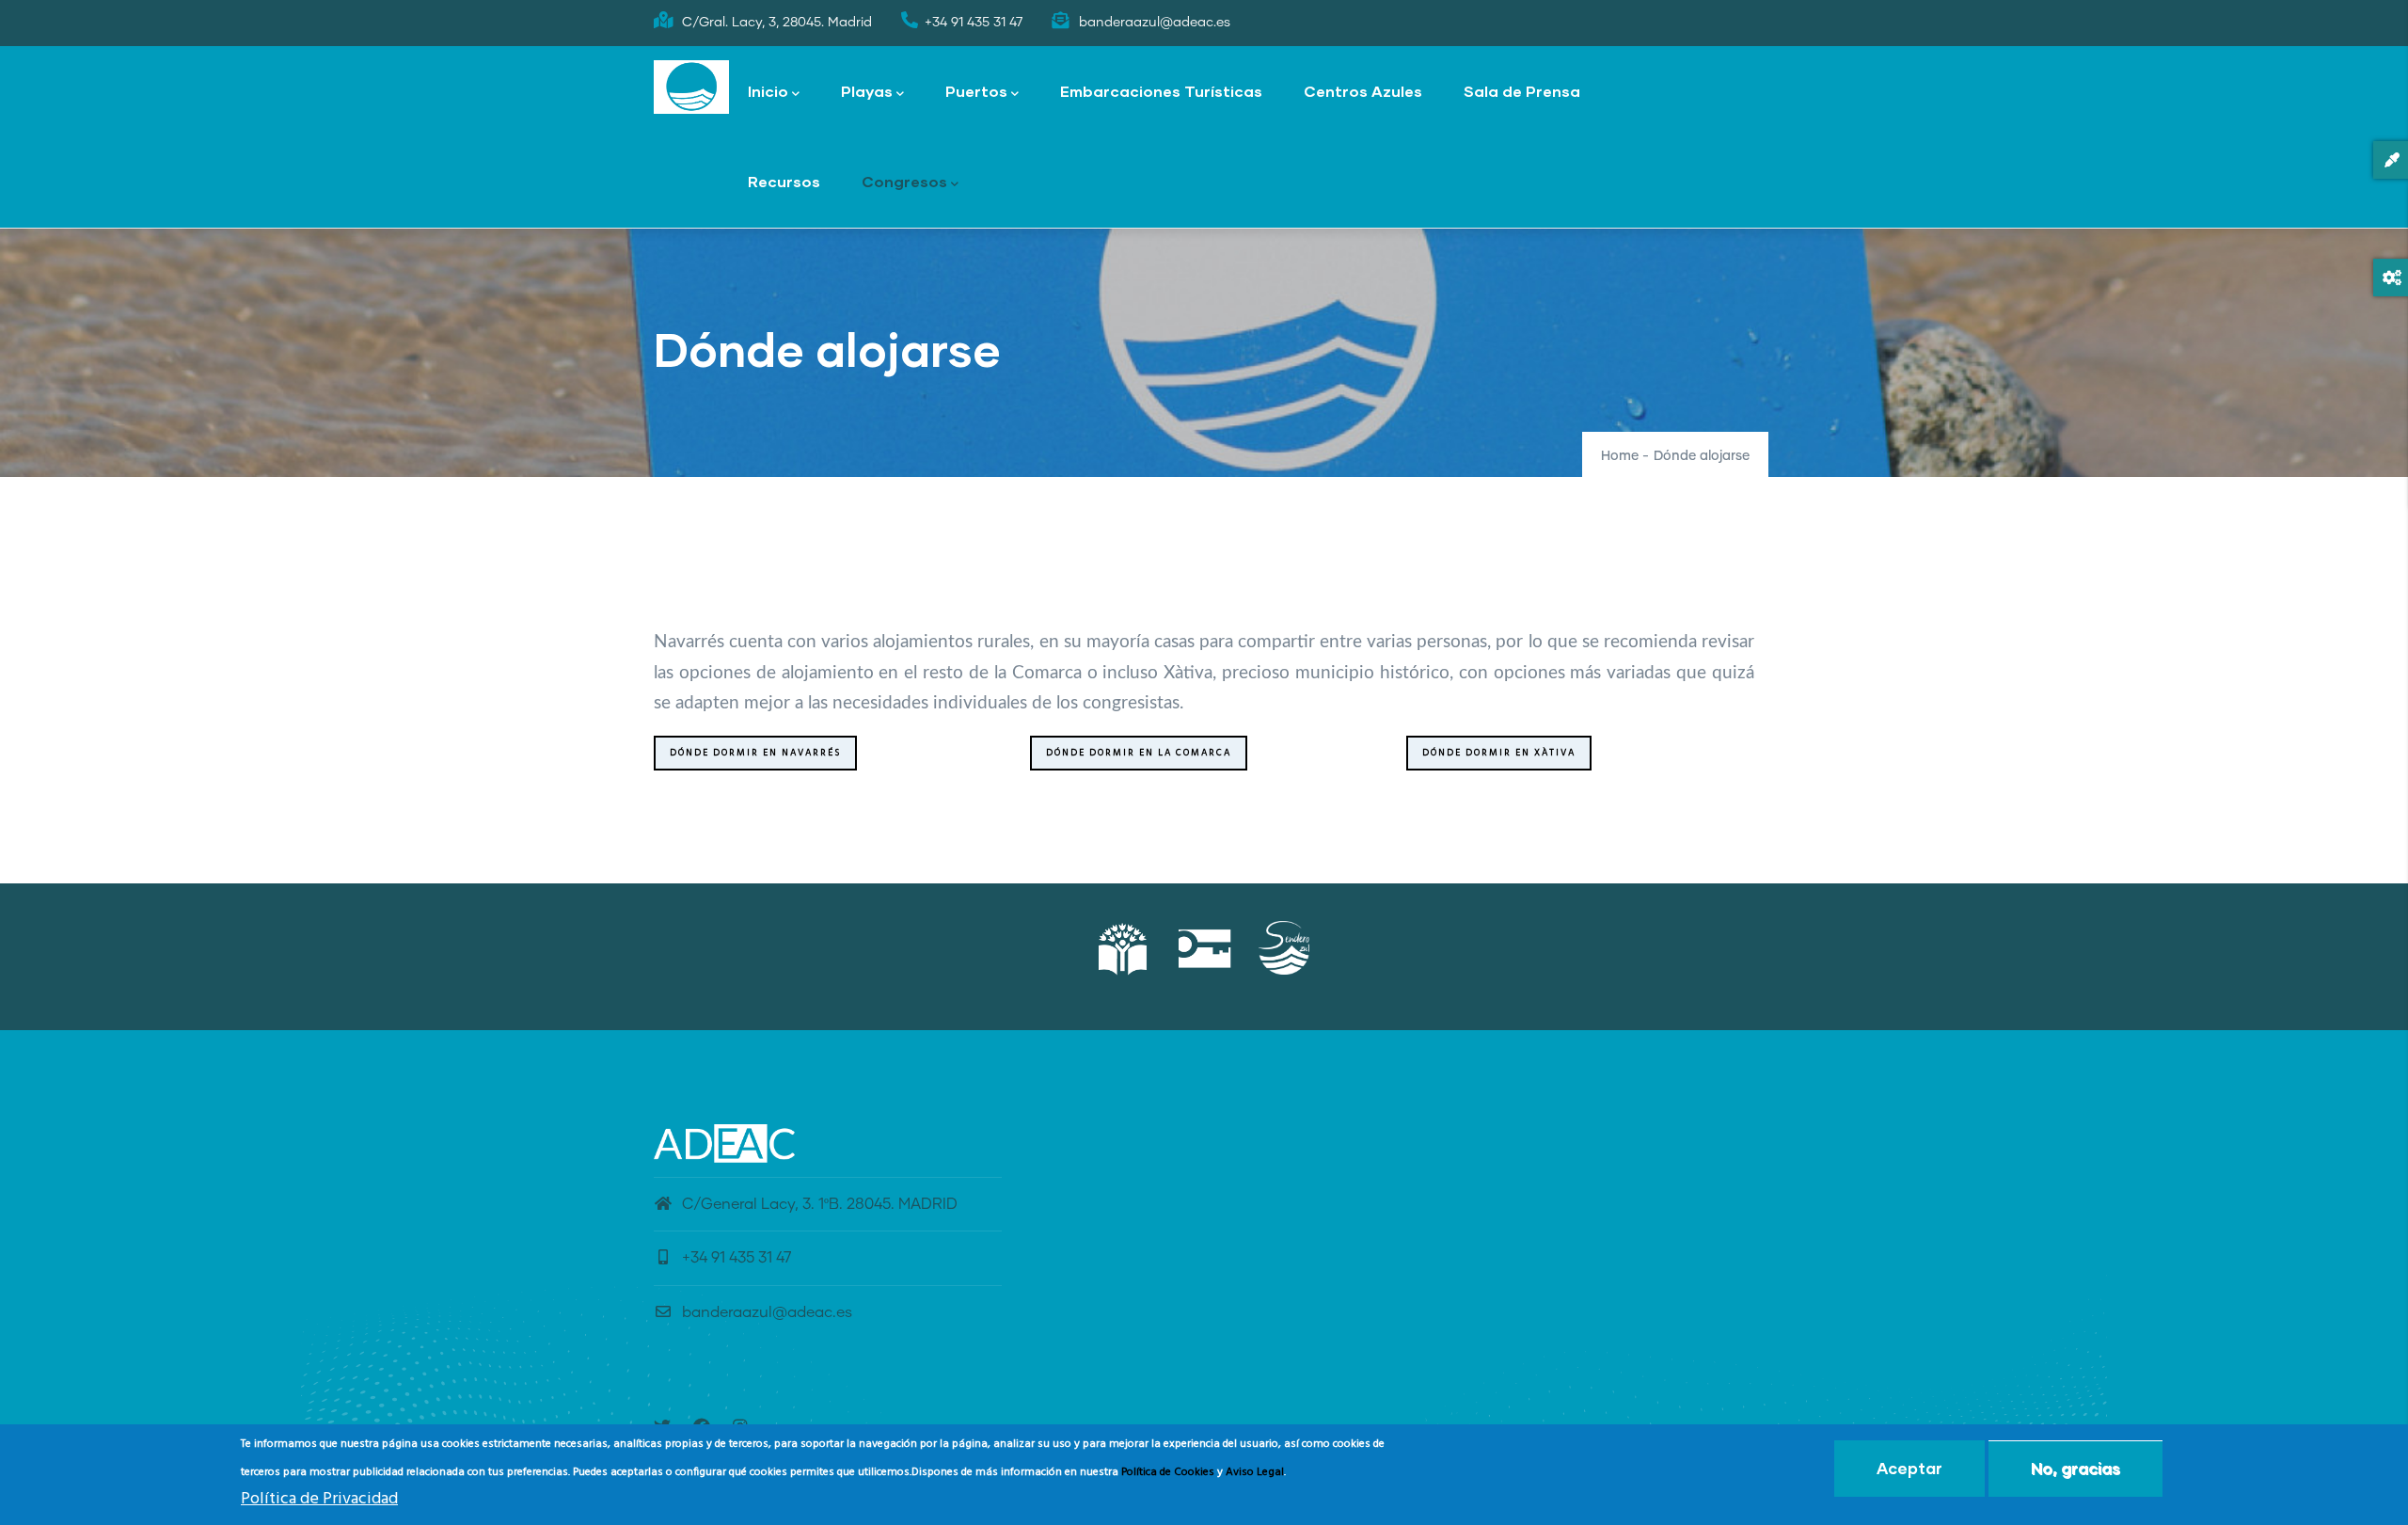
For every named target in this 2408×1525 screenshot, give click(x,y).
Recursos (784, 181)
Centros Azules (1363, 91)
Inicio (768, 91)
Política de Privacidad (319, 1500)
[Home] (691, 87)
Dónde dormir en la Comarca (1139, 753)
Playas (867, 91)
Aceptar (1909, 1468)
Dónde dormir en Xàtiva (1499, 753)
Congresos (904, 181)
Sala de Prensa (1522, 91)
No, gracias (2075, 1468)
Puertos (976, 91)
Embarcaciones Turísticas (1161, 91)
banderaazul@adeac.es (767, 1312)
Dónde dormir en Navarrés (755, 753)
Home (1620, 456)
